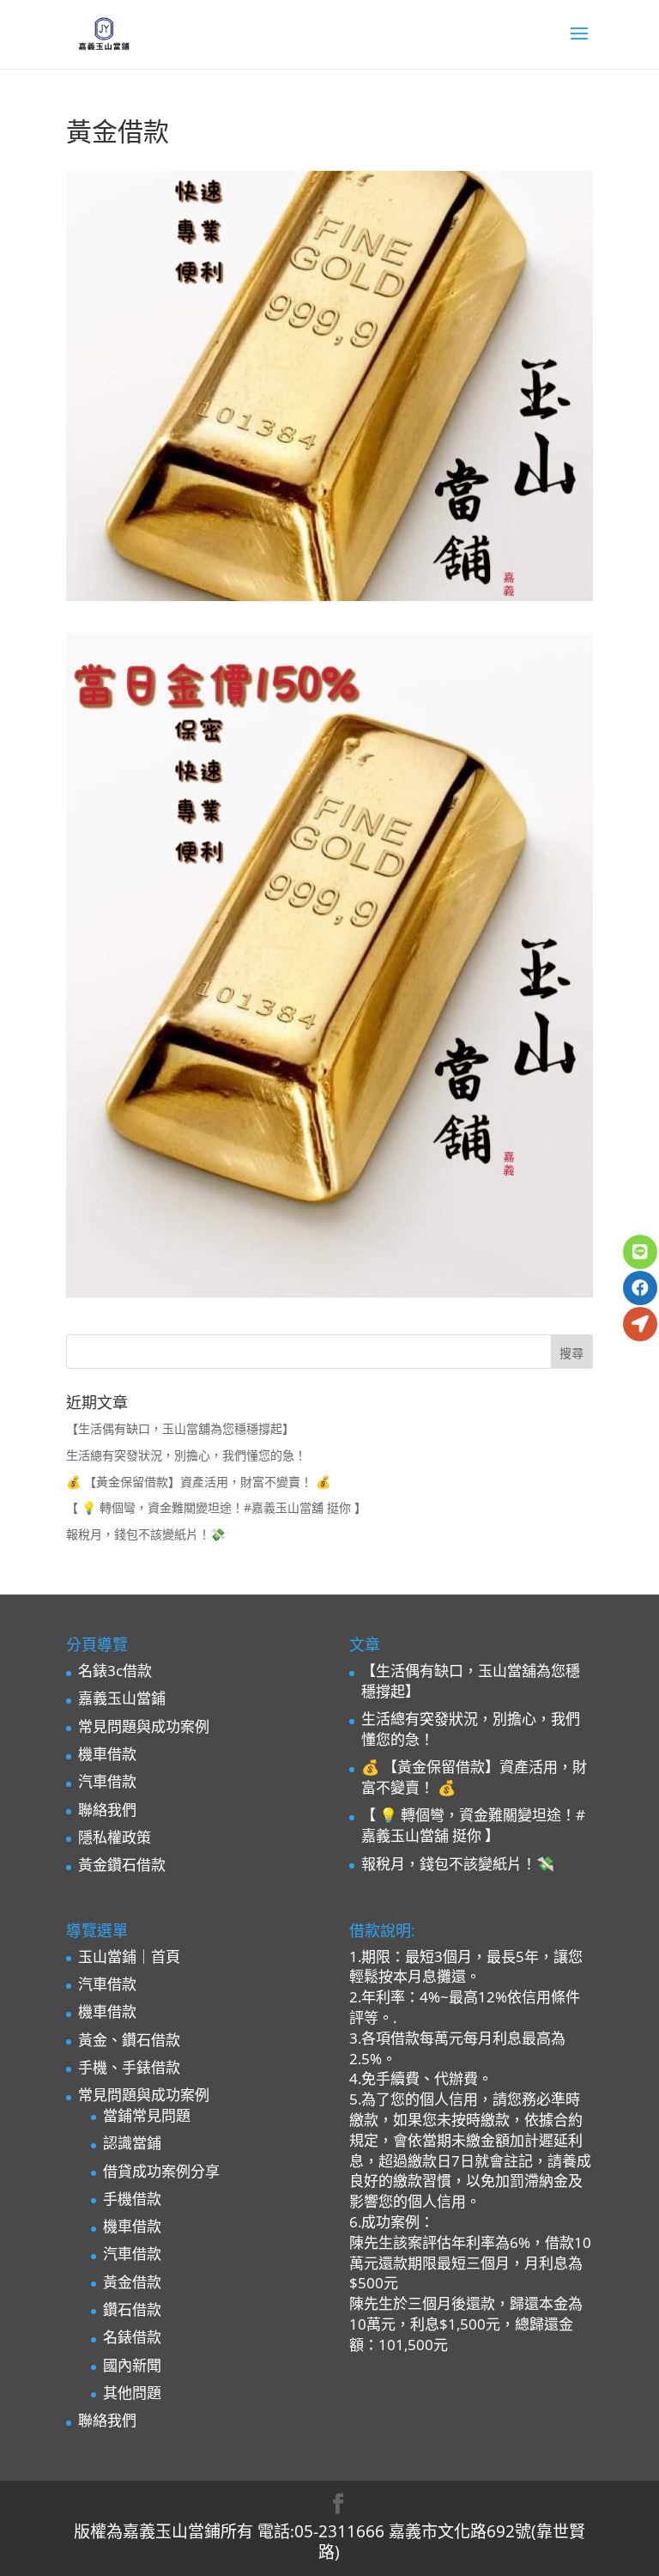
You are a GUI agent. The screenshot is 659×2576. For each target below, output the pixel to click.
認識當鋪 (132, 2143)
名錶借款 (132, 2337)
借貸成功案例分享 (161, 2171)
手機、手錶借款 (129, 2067)
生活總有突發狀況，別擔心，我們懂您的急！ (186, 1455)
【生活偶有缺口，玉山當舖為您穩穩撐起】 (180, 1428)
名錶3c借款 (115, 1671)
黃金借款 (132, 2282)
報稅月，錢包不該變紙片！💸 (145, 1534)
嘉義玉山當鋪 (122, 1698)
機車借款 (107, 1754)
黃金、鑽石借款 (129, 2040)
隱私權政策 (115, 1837)
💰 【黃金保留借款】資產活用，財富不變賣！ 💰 (198, 1482)
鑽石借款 (132, 2309)
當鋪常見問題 (147, 2115)
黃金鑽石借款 (122, 1865)
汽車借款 (107, 1781)
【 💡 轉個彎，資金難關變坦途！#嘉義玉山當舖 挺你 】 (216, 1507)
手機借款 (132, 2199)
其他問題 (132, 2393)
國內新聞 (132, 2365)
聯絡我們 (107, 1810)
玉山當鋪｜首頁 (129, 1956)
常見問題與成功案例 (144, 1726)
